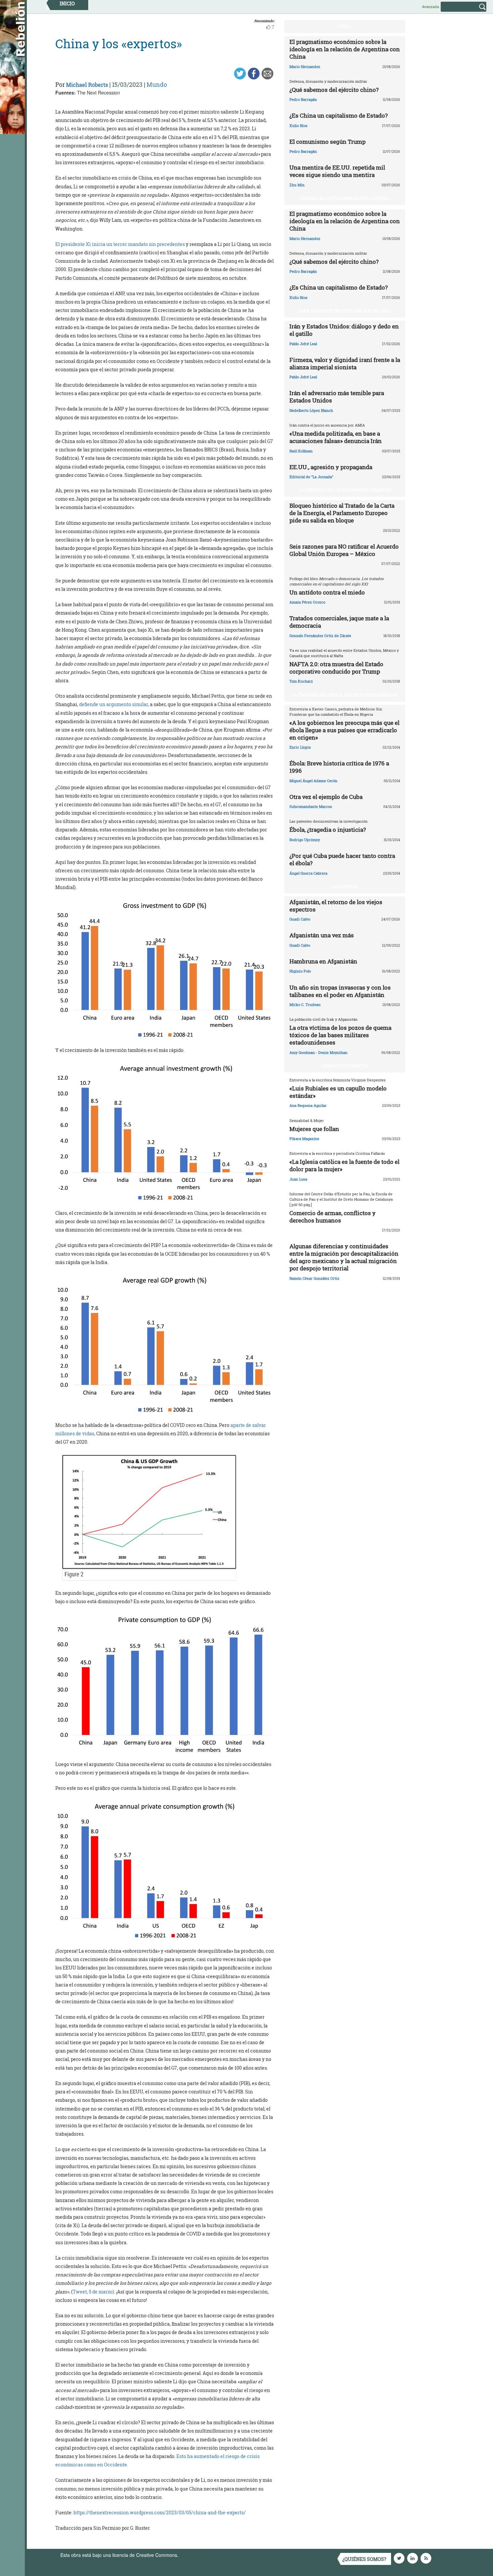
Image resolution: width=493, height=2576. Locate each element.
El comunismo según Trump (327, 142)
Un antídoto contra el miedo (327, 592)
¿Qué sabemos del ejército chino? (334, 90)
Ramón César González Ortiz (314, 1278)
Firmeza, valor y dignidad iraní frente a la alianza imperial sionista (345, 363)
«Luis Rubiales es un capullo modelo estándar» (338, 1092)
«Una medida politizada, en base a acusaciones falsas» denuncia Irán (336, 437)
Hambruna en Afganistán (323, 961)
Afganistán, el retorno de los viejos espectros (336, 906)
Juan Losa (298, 1179)
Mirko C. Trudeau (305, 1004)
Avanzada (430, 7)
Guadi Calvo (300, 919)
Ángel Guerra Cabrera (308, 873)
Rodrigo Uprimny (305, 840)
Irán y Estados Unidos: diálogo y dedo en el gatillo (344, 330)
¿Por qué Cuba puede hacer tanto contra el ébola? (342, 859)
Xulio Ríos (298, 125)
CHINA (345, 26)
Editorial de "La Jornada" (311, 477)
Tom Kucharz (301, 681)
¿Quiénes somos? (364, 2559)
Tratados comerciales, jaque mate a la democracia (339, 622)
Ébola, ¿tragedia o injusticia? (328, 830)
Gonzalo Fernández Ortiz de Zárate (320, 636)
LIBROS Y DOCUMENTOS (345, 1066)
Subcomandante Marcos (311, 806)
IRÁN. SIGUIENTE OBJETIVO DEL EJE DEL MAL (345, 311)
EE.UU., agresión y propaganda (331, 467)
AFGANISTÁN (345, 886)
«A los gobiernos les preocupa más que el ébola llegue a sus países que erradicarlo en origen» (344, 730)
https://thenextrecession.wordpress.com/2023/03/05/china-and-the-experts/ (160, 2512)
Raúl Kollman (301, 451)
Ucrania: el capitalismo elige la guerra (345, 198)
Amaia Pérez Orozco (307, 602)
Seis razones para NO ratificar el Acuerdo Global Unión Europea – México (344, 550)
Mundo (157, 84)
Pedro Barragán (303, 99)
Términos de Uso (198, 2555)
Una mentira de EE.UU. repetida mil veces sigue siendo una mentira (337, 171)
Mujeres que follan (314, 1129)
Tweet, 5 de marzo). (94, 2292)
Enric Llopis (300, 747)
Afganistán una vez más (322, 935)
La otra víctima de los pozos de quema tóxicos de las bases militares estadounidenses (340, 1035)
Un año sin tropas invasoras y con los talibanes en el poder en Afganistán (340, 991)
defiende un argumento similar (114, 704)
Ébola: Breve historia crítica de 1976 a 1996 (339, 767)
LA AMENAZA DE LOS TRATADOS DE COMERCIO (345, 490)
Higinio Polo (300, 971)
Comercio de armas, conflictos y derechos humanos (333, 1217)
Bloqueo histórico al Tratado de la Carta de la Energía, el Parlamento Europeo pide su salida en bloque (342, 513)
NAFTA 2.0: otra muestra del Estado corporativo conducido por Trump (336, 668)
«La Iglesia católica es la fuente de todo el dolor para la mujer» (344, 1165)
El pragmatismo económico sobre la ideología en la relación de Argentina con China (345, 49)
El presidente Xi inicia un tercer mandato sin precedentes (120, 244)
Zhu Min (297, 185)
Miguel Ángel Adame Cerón (313, 781)
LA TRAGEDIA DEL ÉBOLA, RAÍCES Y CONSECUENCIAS (345, 695)
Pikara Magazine (304, 1139)
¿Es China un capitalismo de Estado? (339, 115)
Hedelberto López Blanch (311, 410)
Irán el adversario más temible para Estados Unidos (337, 397)
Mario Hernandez (305, 67)
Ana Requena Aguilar (308, 1105)
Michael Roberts (87, 85)
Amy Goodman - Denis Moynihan (318, 1052)
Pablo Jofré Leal (303, 344)
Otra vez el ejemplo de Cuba (326, 797)
